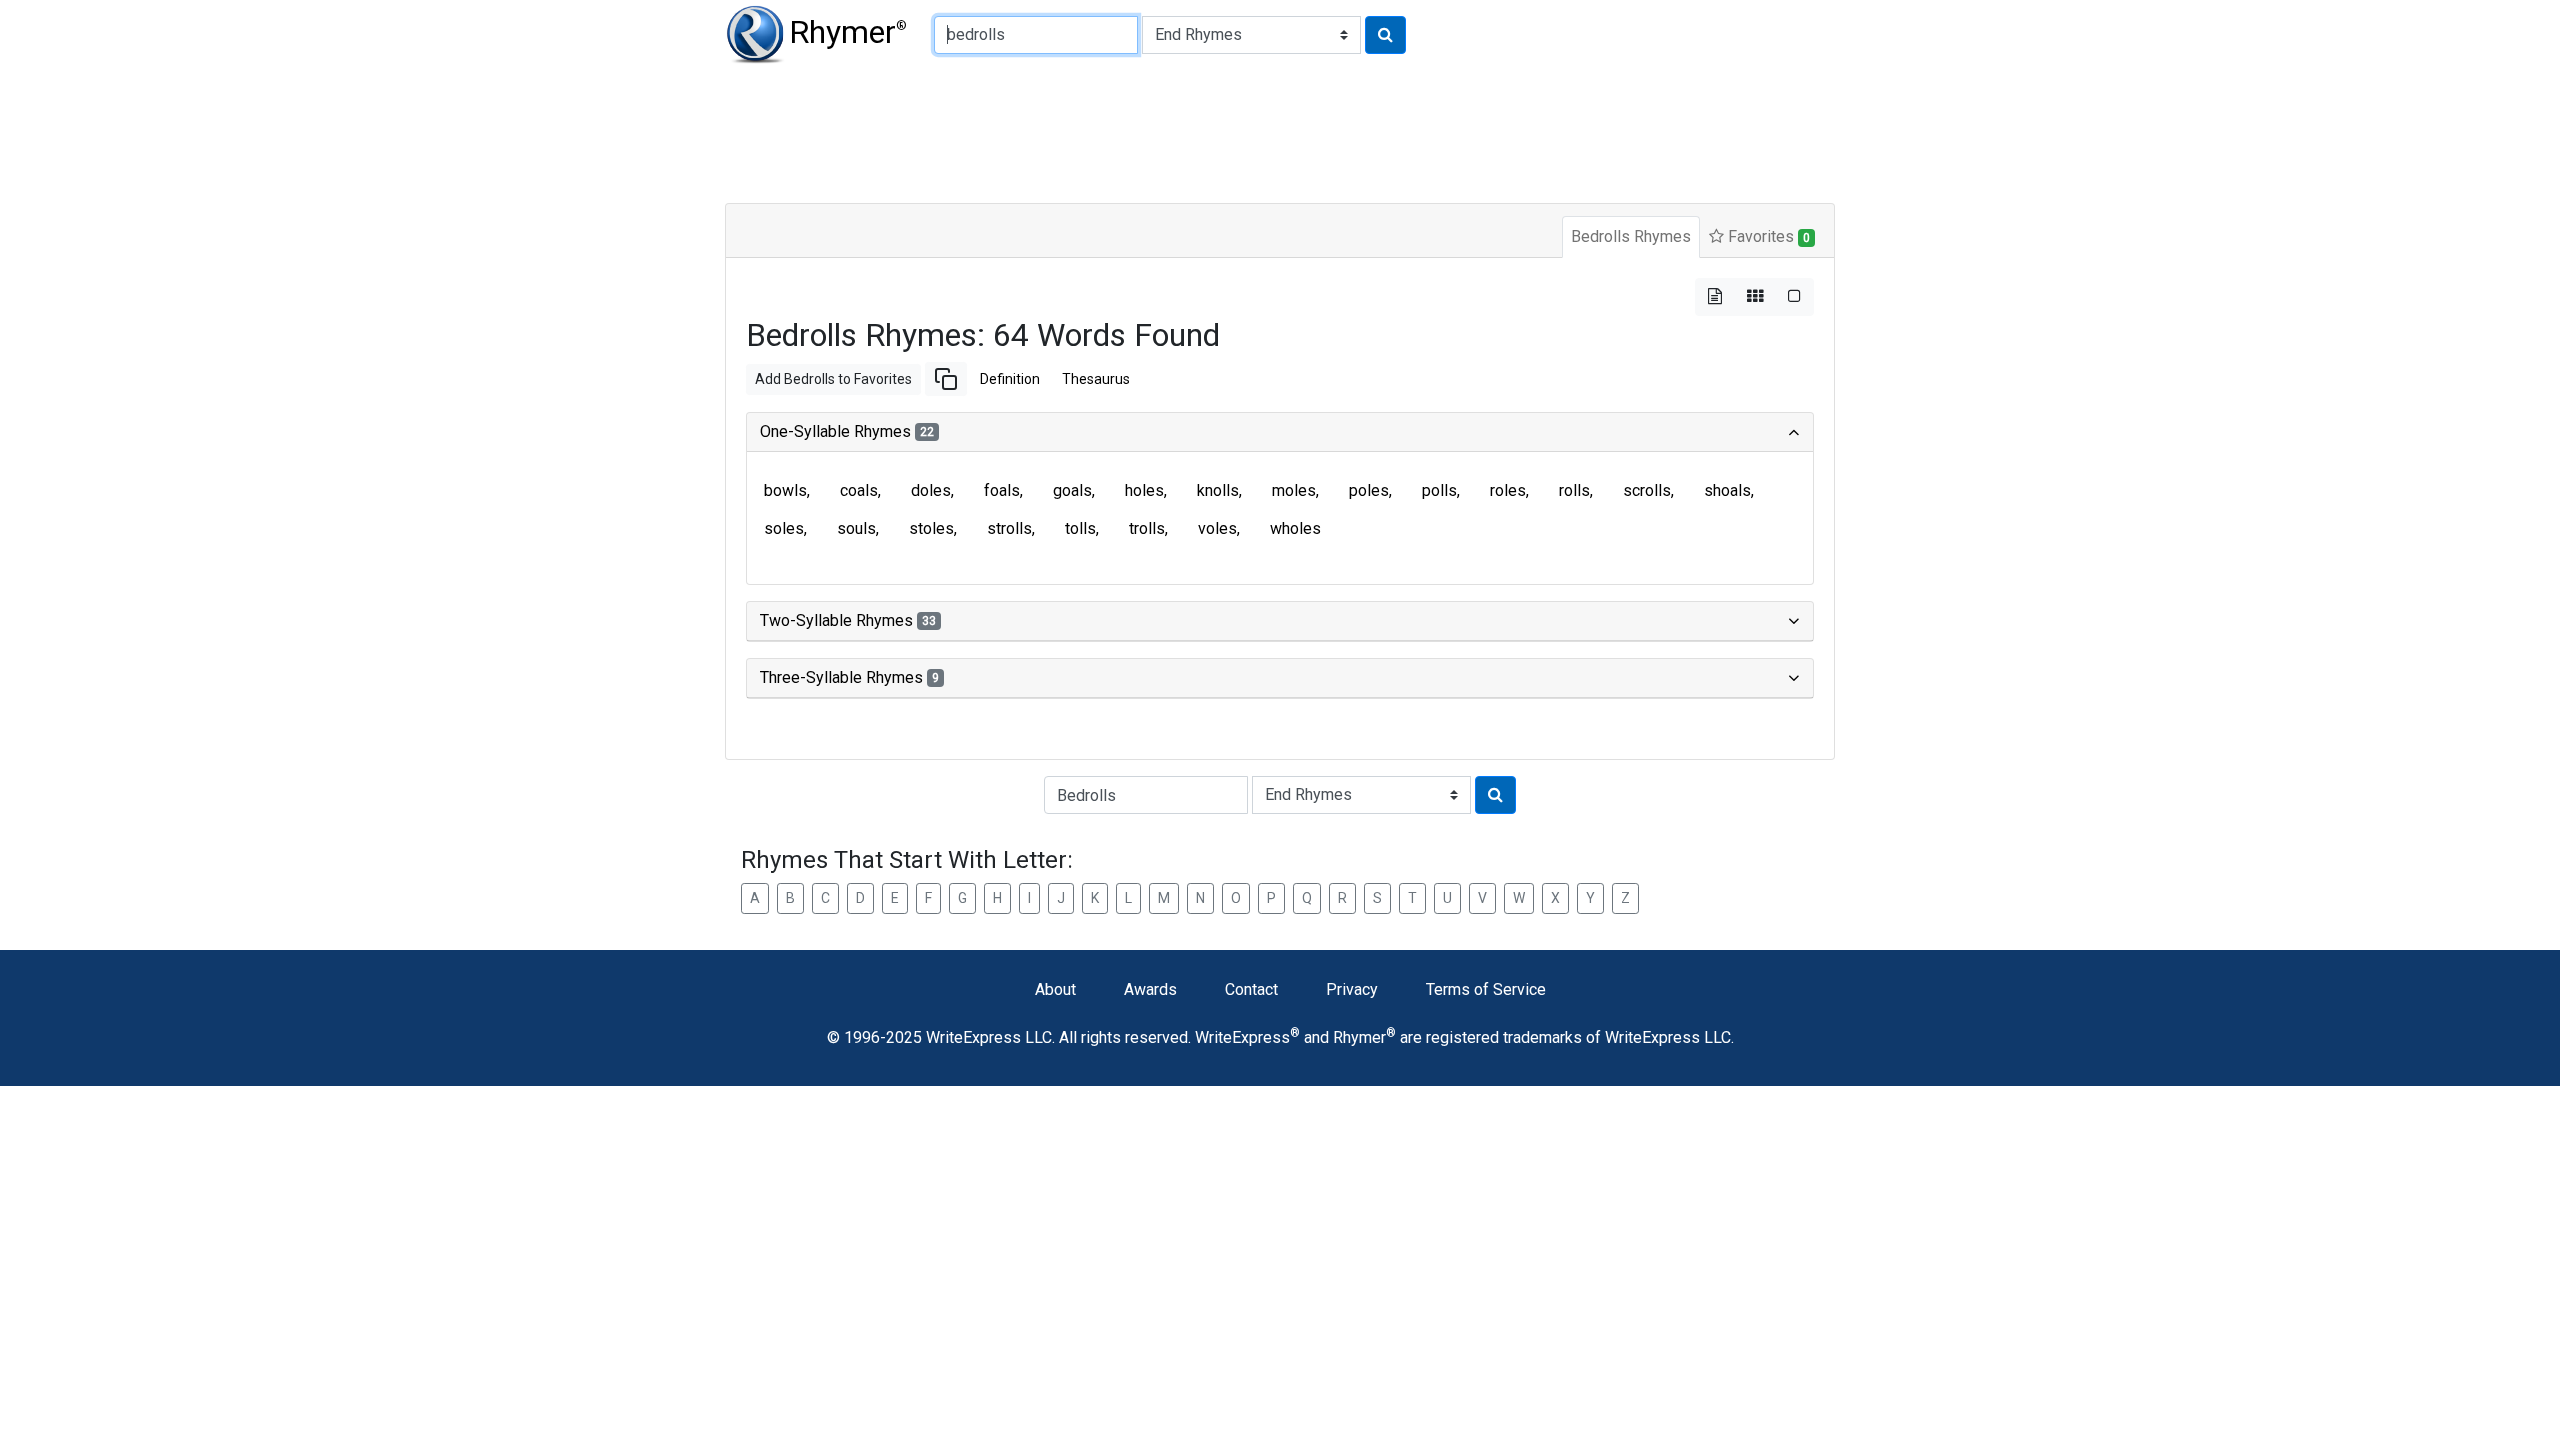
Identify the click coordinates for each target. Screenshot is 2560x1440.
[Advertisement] (1210, 130)
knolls (1218, 490)
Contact (1251, 989)
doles (931, 490)
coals (859, 490)
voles (1217, 528)
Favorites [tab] (1767, 236)
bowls (785, 490)
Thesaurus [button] (1096, 379)
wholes (1295, 528)
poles (1369, 490)
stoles (931, 528)
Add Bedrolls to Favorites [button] (833, 379)
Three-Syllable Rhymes (849, 677)
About (1055, 989)
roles (1508, 490)
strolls (1009, 528)
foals (1002, 490)
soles (784, 528)
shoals (1727, 490)
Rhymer (848, 32)
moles (1294, 490)
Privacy (1352, 989)
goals (1072, 490)
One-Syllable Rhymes (847, 431)
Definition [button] (1010, 379)
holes (1144, 490)
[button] (946, 379)
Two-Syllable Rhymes (848, 620)
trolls (1147, 528)
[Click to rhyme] (1385, 35)
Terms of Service (1486, 989)
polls (1439, 490)
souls (856, 528)
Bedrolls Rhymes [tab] (1631, 236)
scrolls (1647, 490)
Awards (1150, 989)
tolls (1080, 528)
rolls (1574, 490)
